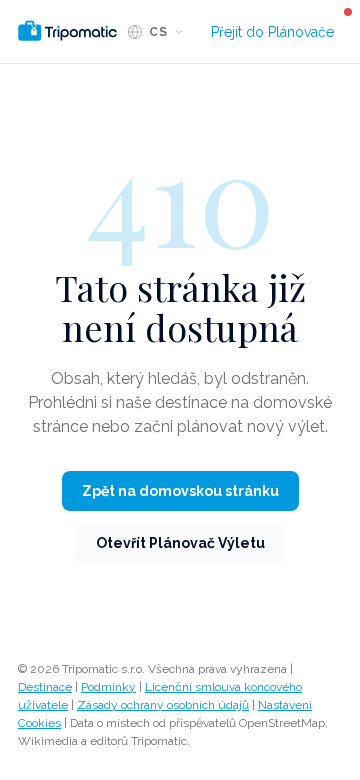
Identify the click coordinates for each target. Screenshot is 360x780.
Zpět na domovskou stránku (180, 491)
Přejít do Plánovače (272, 32)
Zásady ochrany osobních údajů (163, 705)
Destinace (45, 687)
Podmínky (108, 687)
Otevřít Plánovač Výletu (180, 543)
